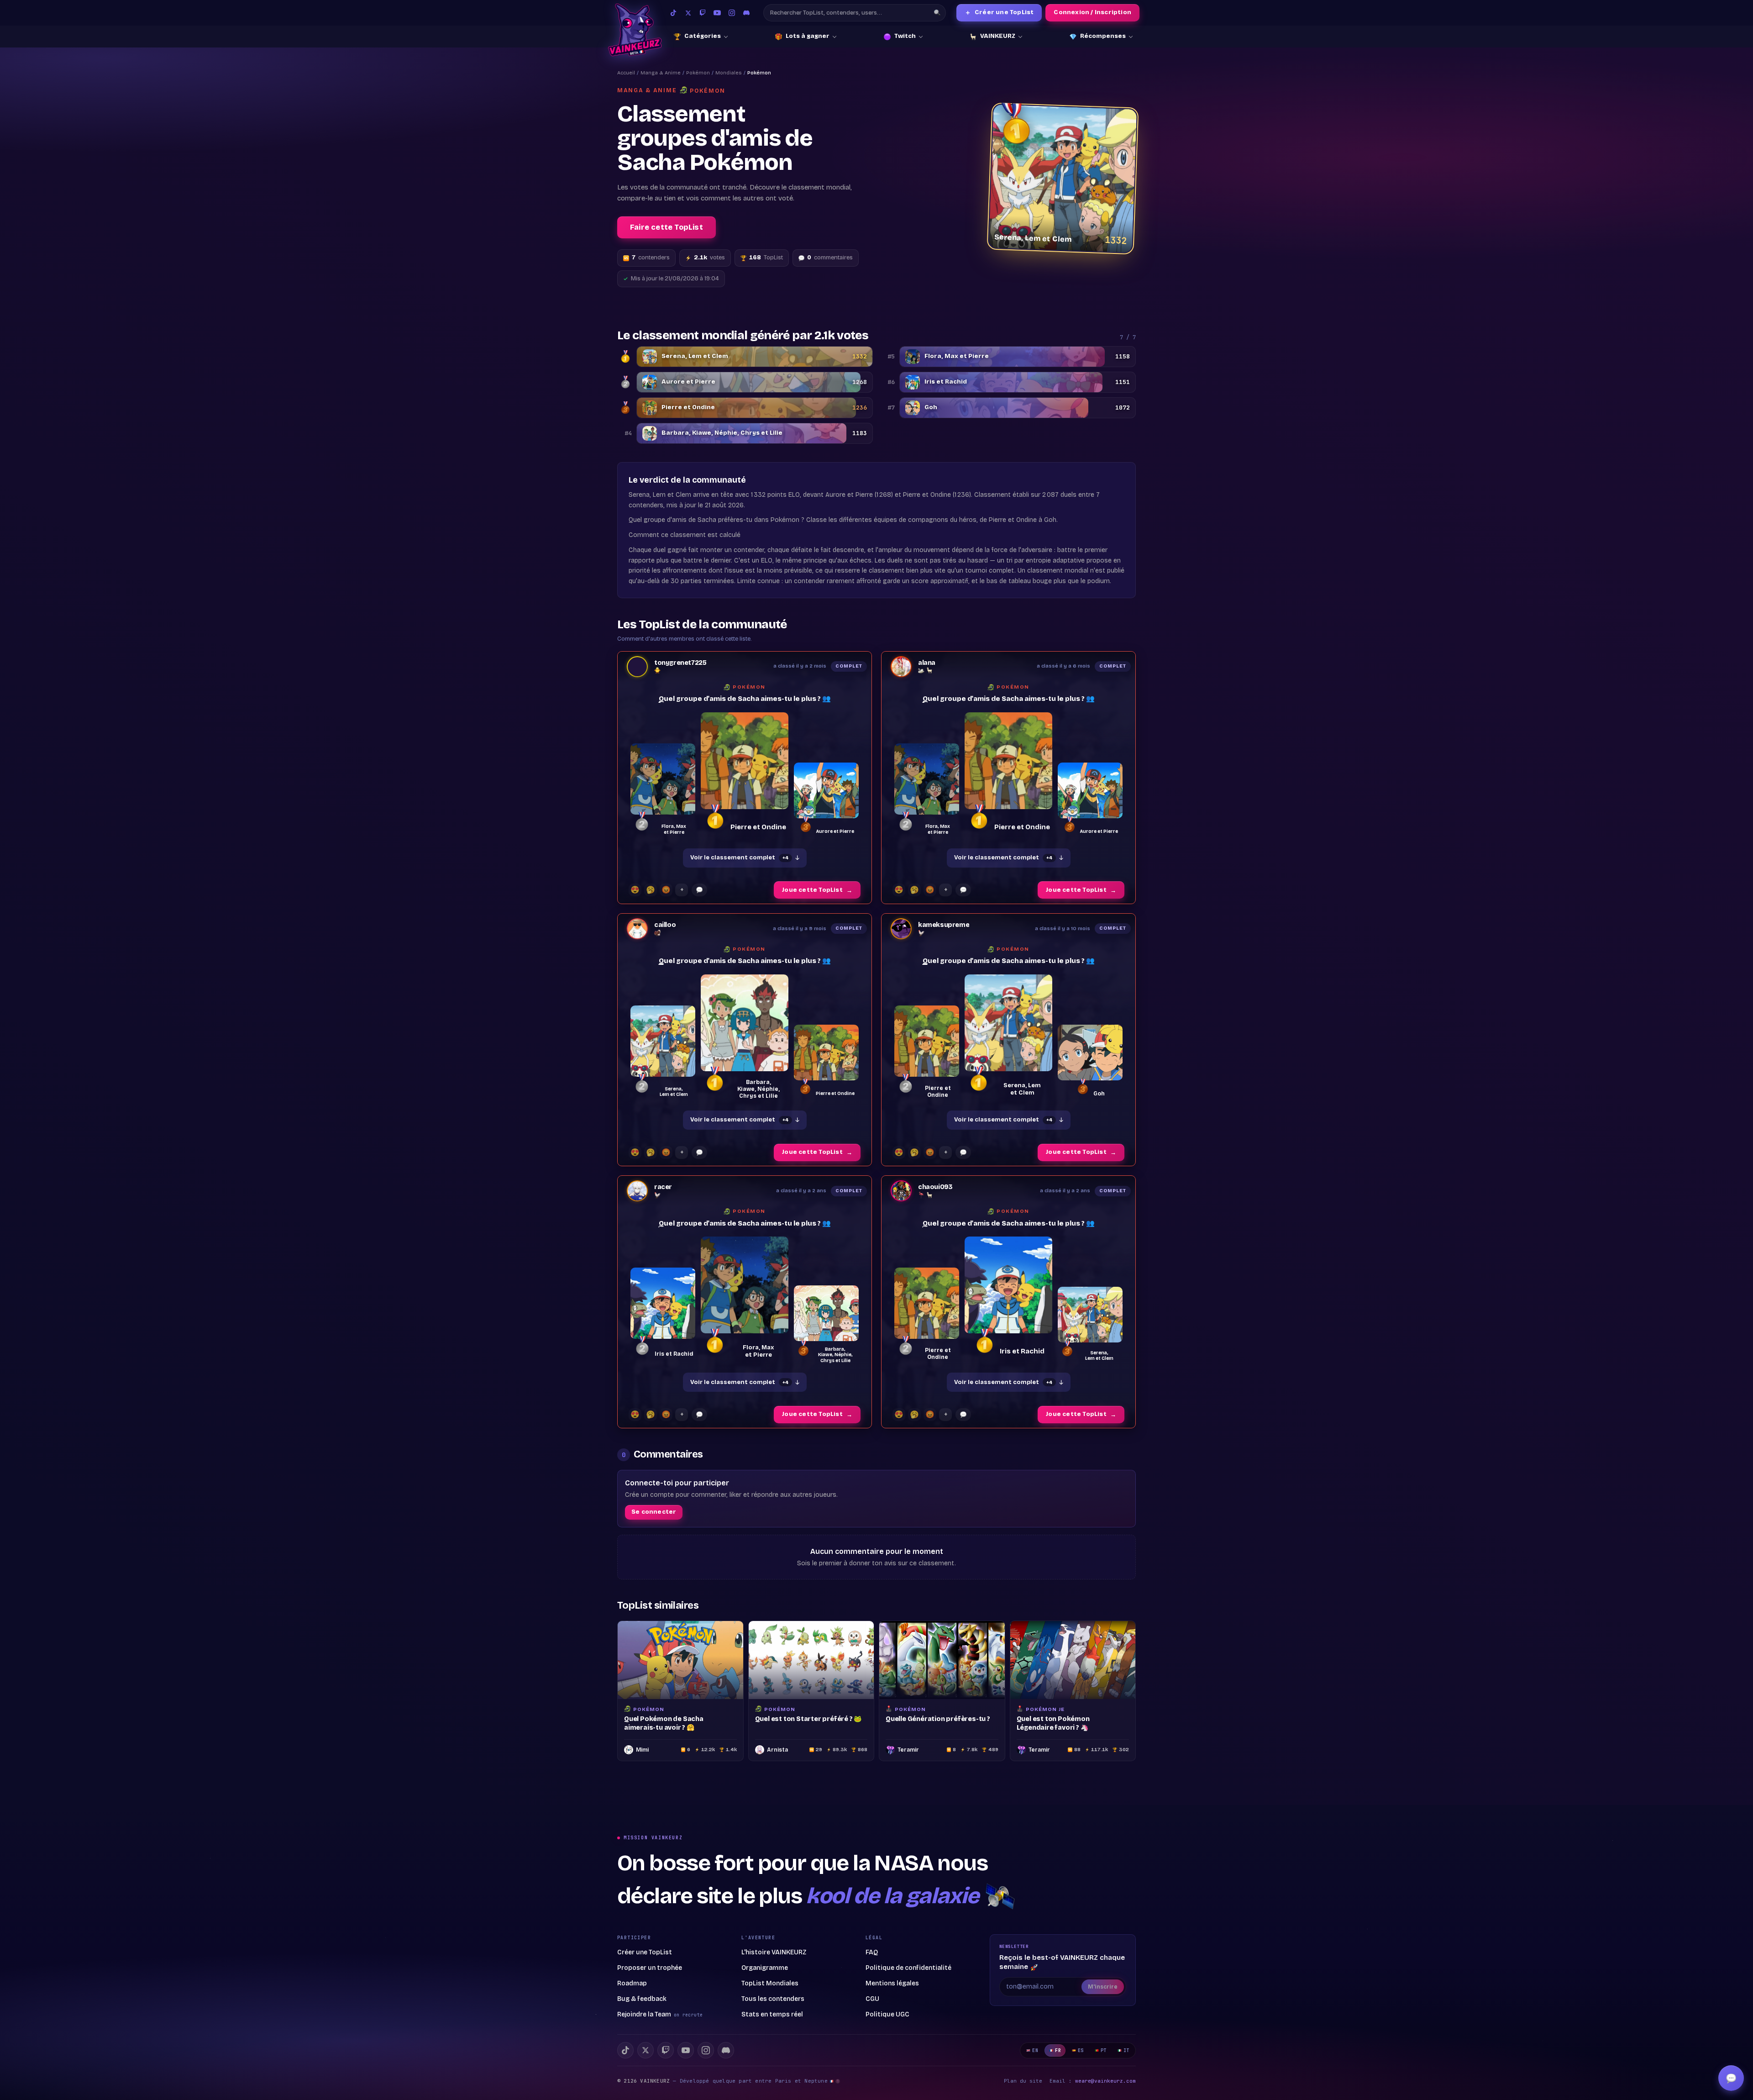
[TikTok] (673, 13)
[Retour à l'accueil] (635, 30)
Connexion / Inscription (1092, 12)
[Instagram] (732, 13)
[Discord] (746, 13)
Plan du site (1023, 2081)
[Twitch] (703, 13)
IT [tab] (1126, 2050)
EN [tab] (1035, 2050)
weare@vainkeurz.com (1105, 2081)
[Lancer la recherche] (937, 13)
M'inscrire (1103, 1987)
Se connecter (654, 1512)
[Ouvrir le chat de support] (1731, 2078)
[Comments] (699, 890)
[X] (646, 2050)
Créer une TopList (999, 13)
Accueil (626, 73)
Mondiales (729, 73)
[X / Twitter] (688, 13)
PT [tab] (1104, 2050)
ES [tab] (1081, 2050)
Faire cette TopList (667, 227)
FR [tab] (1058, 2050)
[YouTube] (717, 13)
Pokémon (698, 73)
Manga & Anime (661, 73)
